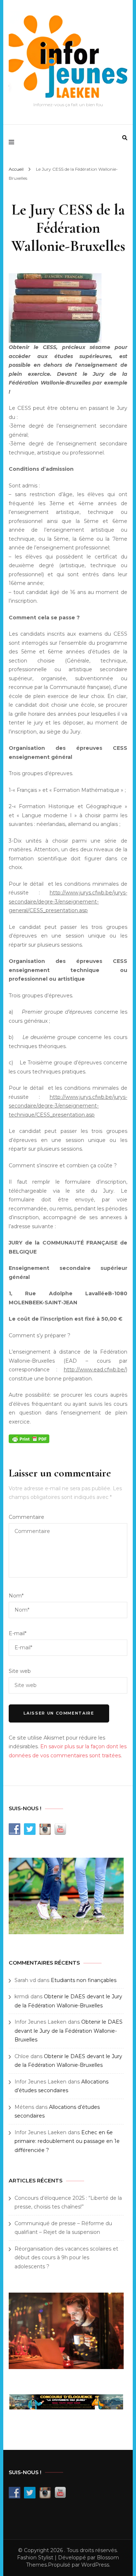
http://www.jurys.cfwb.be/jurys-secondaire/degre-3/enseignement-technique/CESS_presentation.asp (68, 1106)
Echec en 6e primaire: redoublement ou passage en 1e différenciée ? (67, 2141)
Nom (16, 1596)
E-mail (18, 1633)
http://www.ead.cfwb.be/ (95, 1370)
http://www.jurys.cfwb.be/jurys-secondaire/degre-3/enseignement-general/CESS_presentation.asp (68, 901)
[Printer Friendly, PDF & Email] (29, 1438)
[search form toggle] (125, 138)
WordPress (95, 2565)
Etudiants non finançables (84, 1980)
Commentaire (26, 1517)
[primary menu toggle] (13, 142)
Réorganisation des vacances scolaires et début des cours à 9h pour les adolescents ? (66, 2258)
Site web (20, 1671)
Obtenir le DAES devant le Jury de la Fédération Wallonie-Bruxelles (69, 2031)
